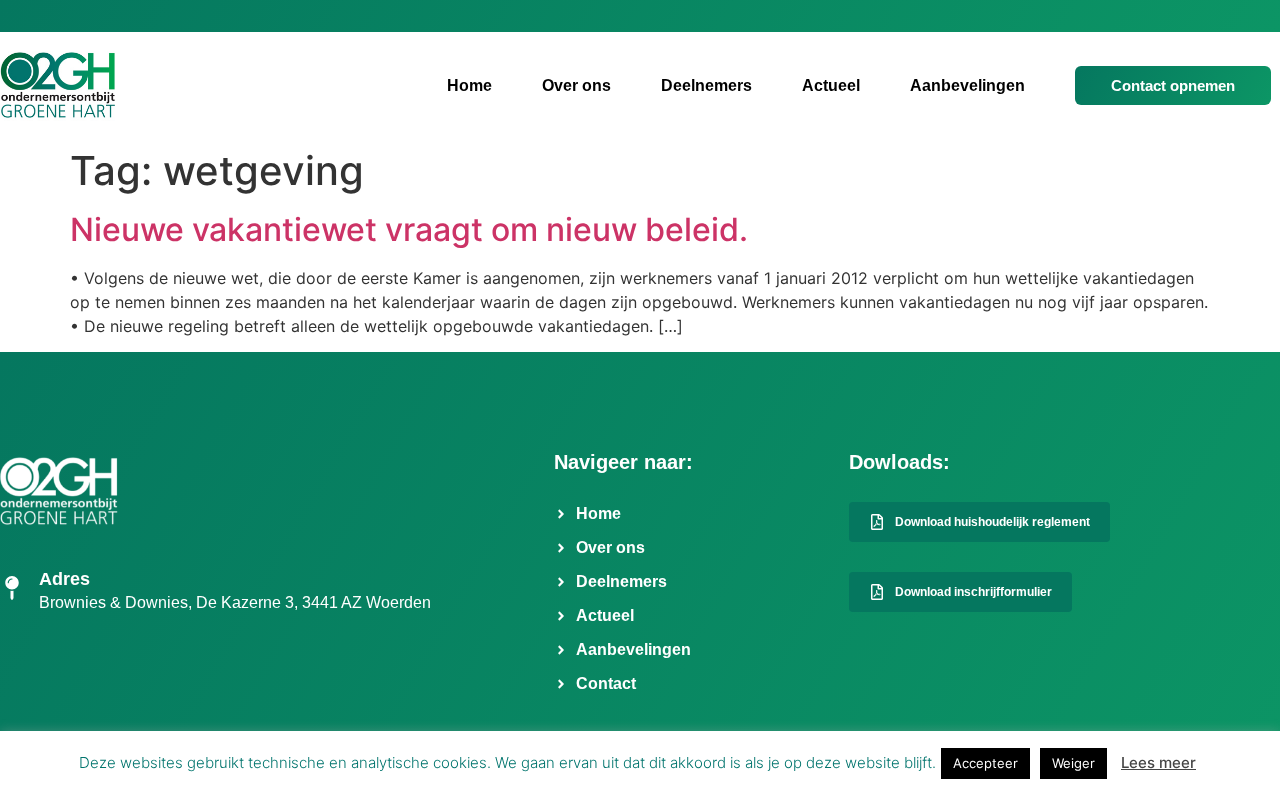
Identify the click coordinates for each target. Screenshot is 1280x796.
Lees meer (1158, 762)
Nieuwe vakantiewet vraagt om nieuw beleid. (409, 229)
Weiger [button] (1073, 763)
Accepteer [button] (985, 763)
